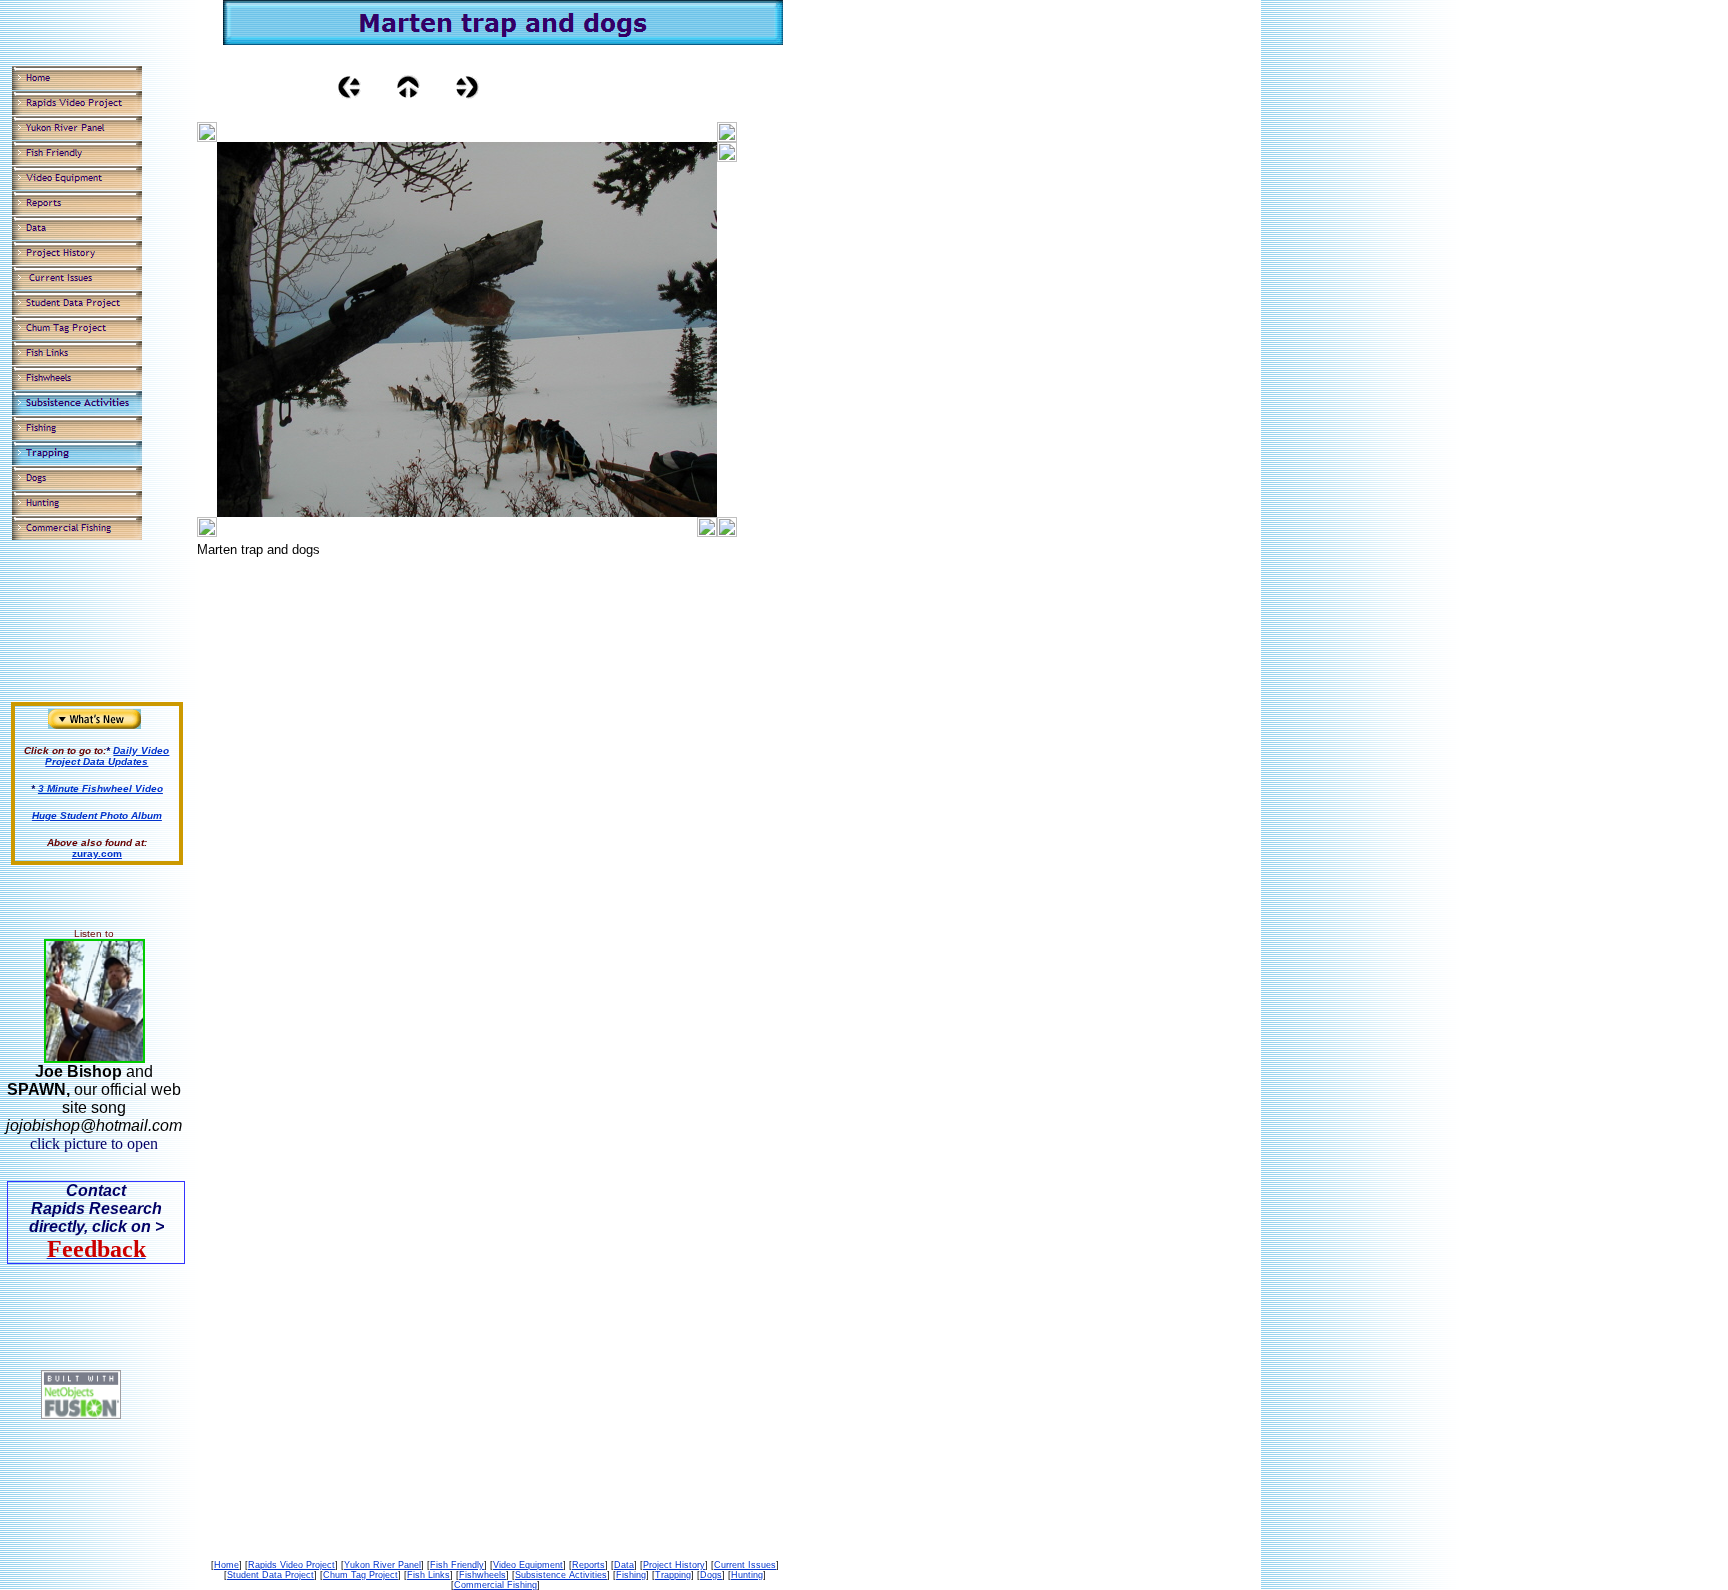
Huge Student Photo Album (97, 815)
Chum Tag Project (360, 1575)
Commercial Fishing (495, 1585)
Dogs (711, 1575)
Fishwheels (482, 1575)
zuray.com (97, 853)
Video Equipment (528, 1565)
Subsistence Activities (561, 1575)
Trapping (673, 1575)
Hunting (747, 1575)
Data (624, 1565)
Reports (588, 1565)
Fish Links (428, 1575)
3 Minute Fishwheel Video (100, 788)
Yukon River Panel (382, 1565)
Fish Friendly (457, 1565)
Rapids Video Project (291, 1565)
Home (226, 1565)
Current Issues (745, 1565)
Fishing (631, 1575)
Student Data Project (270, 1575)
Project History (674, 1565)
